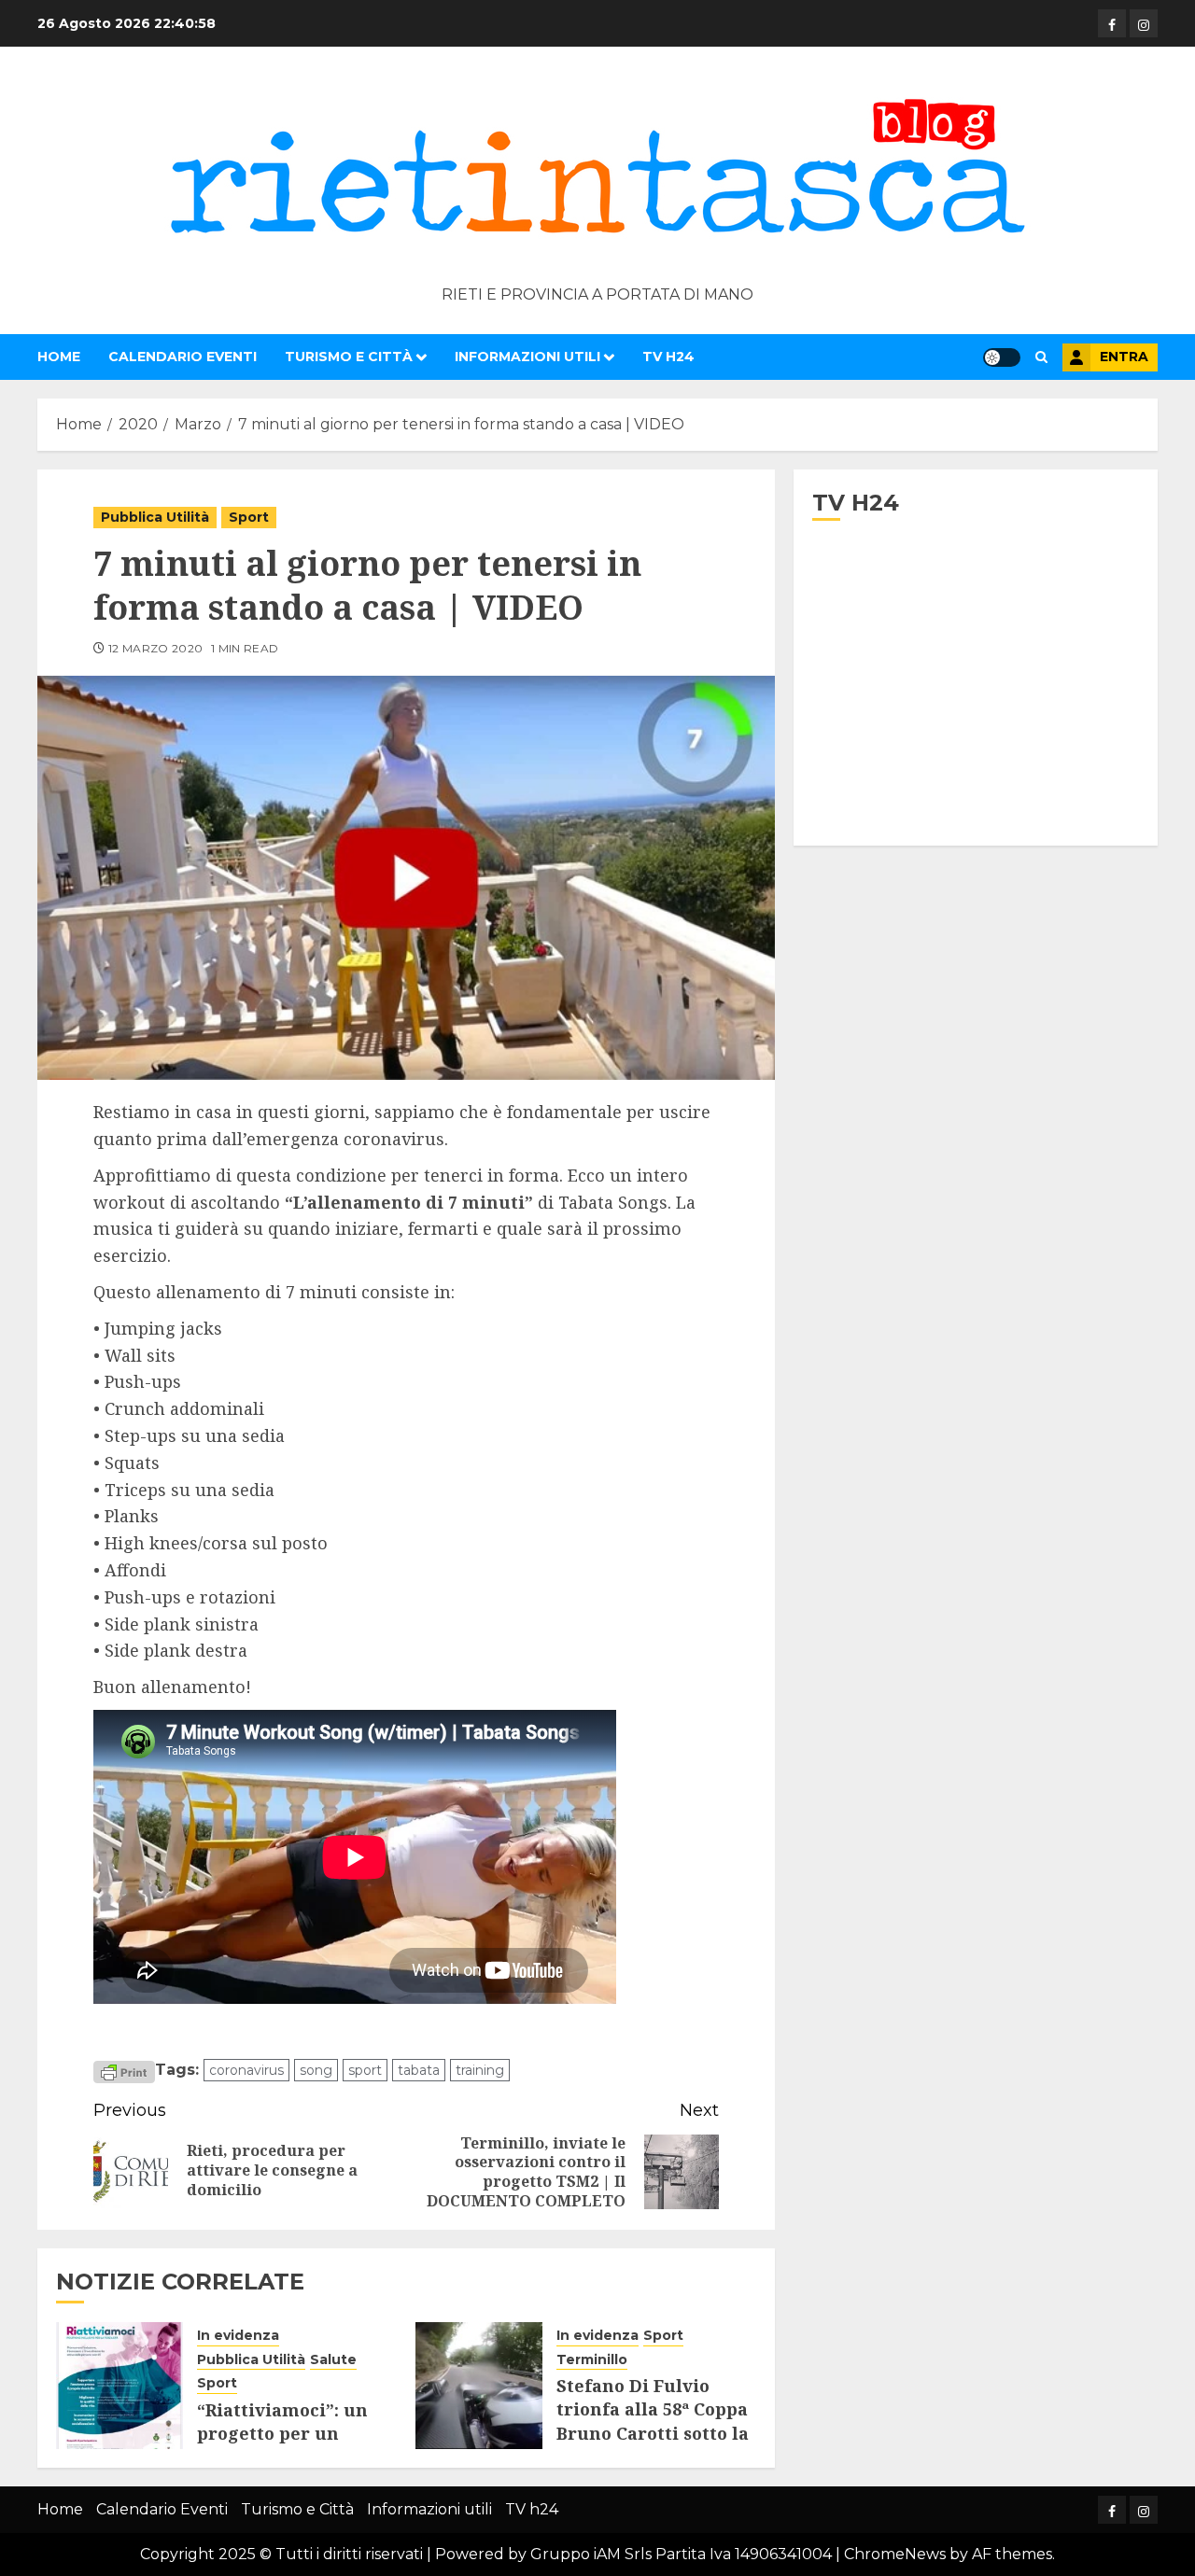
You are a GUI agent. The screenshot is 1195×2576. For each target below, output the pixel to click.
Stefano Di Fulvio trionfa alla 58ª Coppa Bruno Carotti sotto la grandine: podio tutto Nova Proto (653, 2433)
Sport (249, 517)
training (480, 2070)
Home (59, 357)
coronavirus (246, 2070)
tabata (419, 2070)
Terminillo (592, 2359)
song (316, 2070)
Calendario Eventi (183, 357)
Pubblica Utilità (155, 517)
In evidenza (238, 2335)
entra (1124, 357)
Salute (333, 2359)
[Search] (1041, 357)
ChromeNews (895, 2554)
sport (365, 2070)
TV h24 (668, 357)
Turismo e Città (349, 357)
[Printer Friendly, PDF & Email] (124, 2071)
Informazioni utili (527, 357)
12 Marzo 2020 (156, 648)
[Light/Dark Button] (1002, 357)
